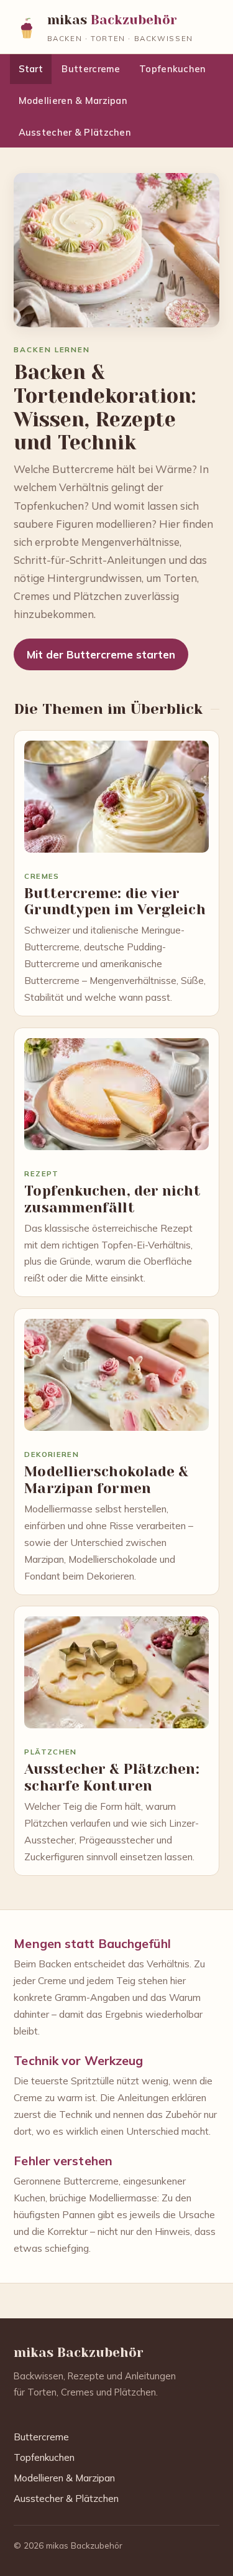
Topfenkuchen (173, 69)
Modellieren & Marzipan (73, 101)
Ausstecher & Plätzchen (75, 132)
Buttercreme (91, 69)
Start (31, 69)
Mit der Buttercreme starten (101, 654)
